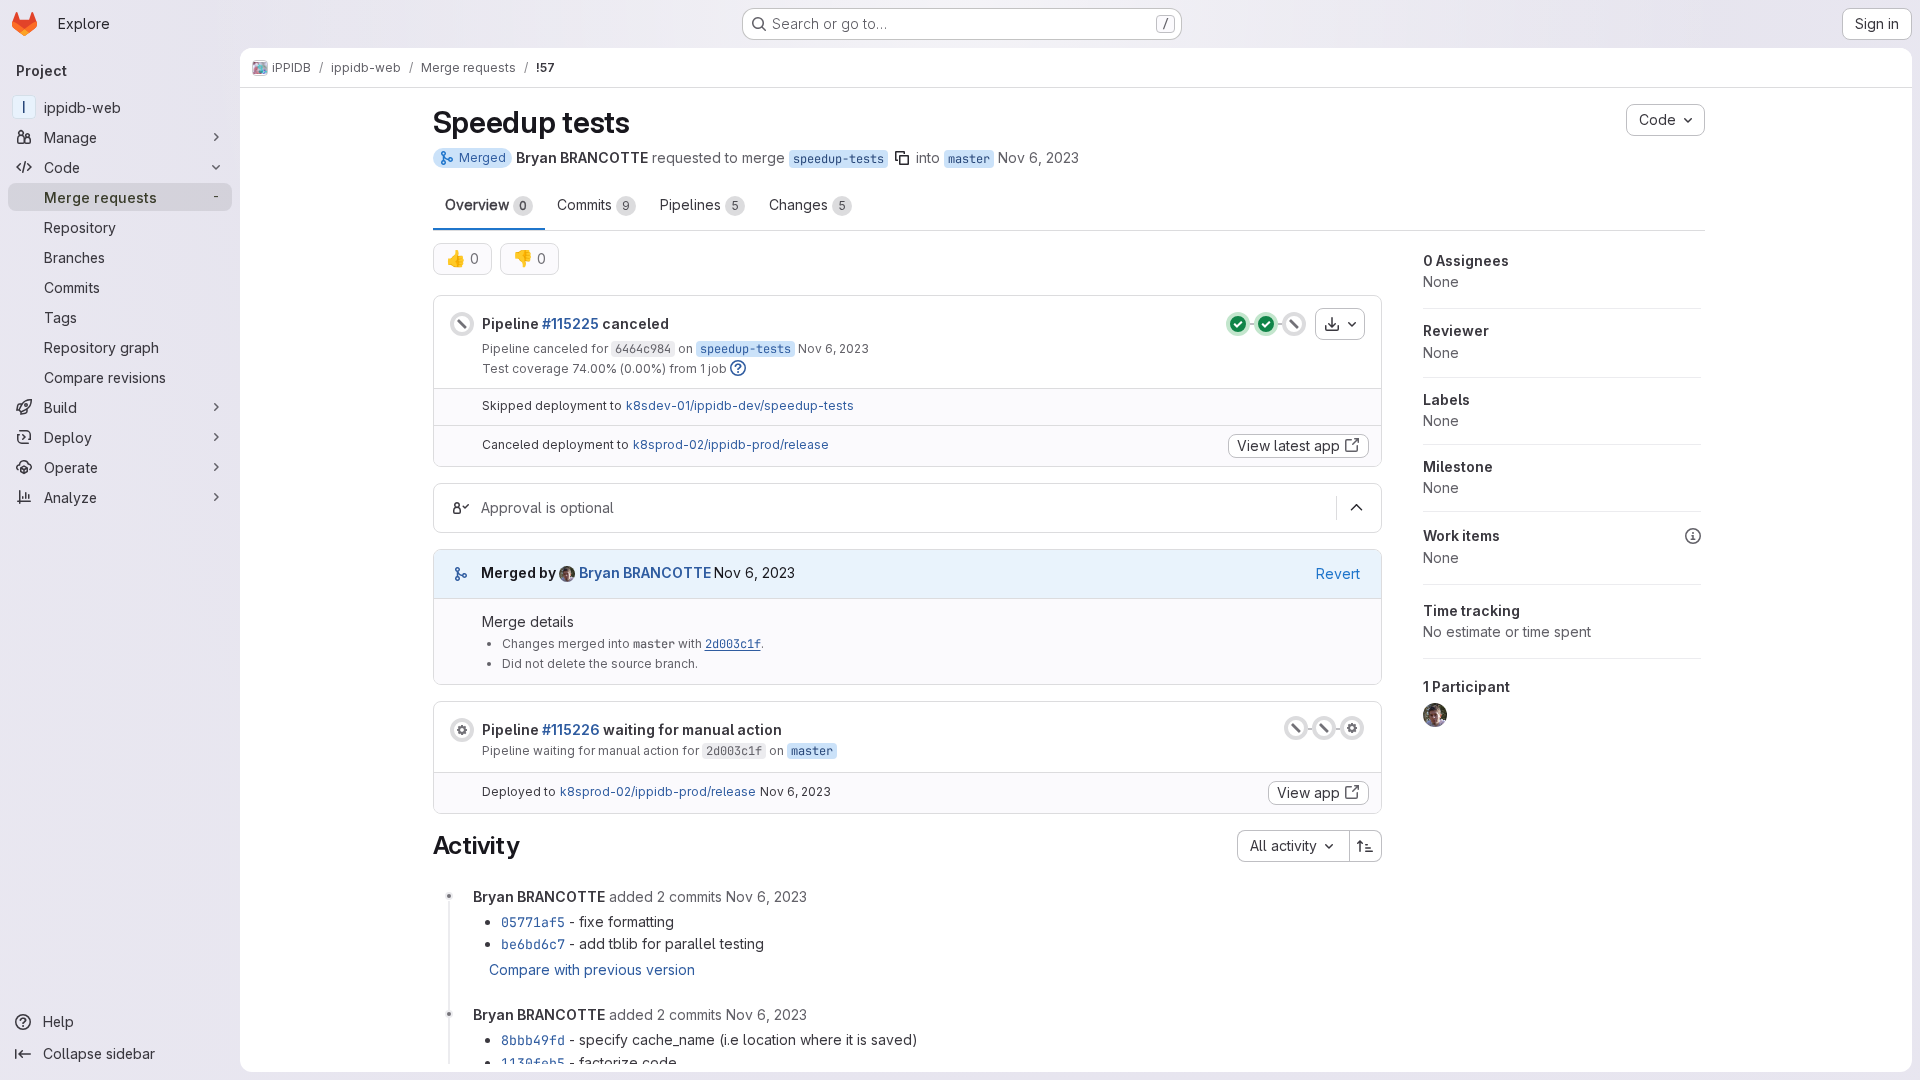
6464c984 (643, 349)
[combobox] (1293, 846)
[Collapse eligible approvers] (1357, 508)
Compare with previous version (592, 969)
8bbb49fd (533, 1040)
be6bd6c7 (533, 944)
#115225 (570, 323)
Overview (486, 204)
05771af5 (533, 922)
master (969, 159)
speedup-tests (838, 159)
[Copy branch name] (902, 158)
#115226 (571, 729)
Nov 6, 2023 (1038, 157)
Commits (593, 204)
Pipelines (699, 204)
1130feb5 (533, 1063)
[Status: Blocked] (462, 730)
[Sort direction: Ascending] (1366, 846)
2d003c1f (733, 644)
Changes (807, 204)
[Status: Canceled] (462, 324)
